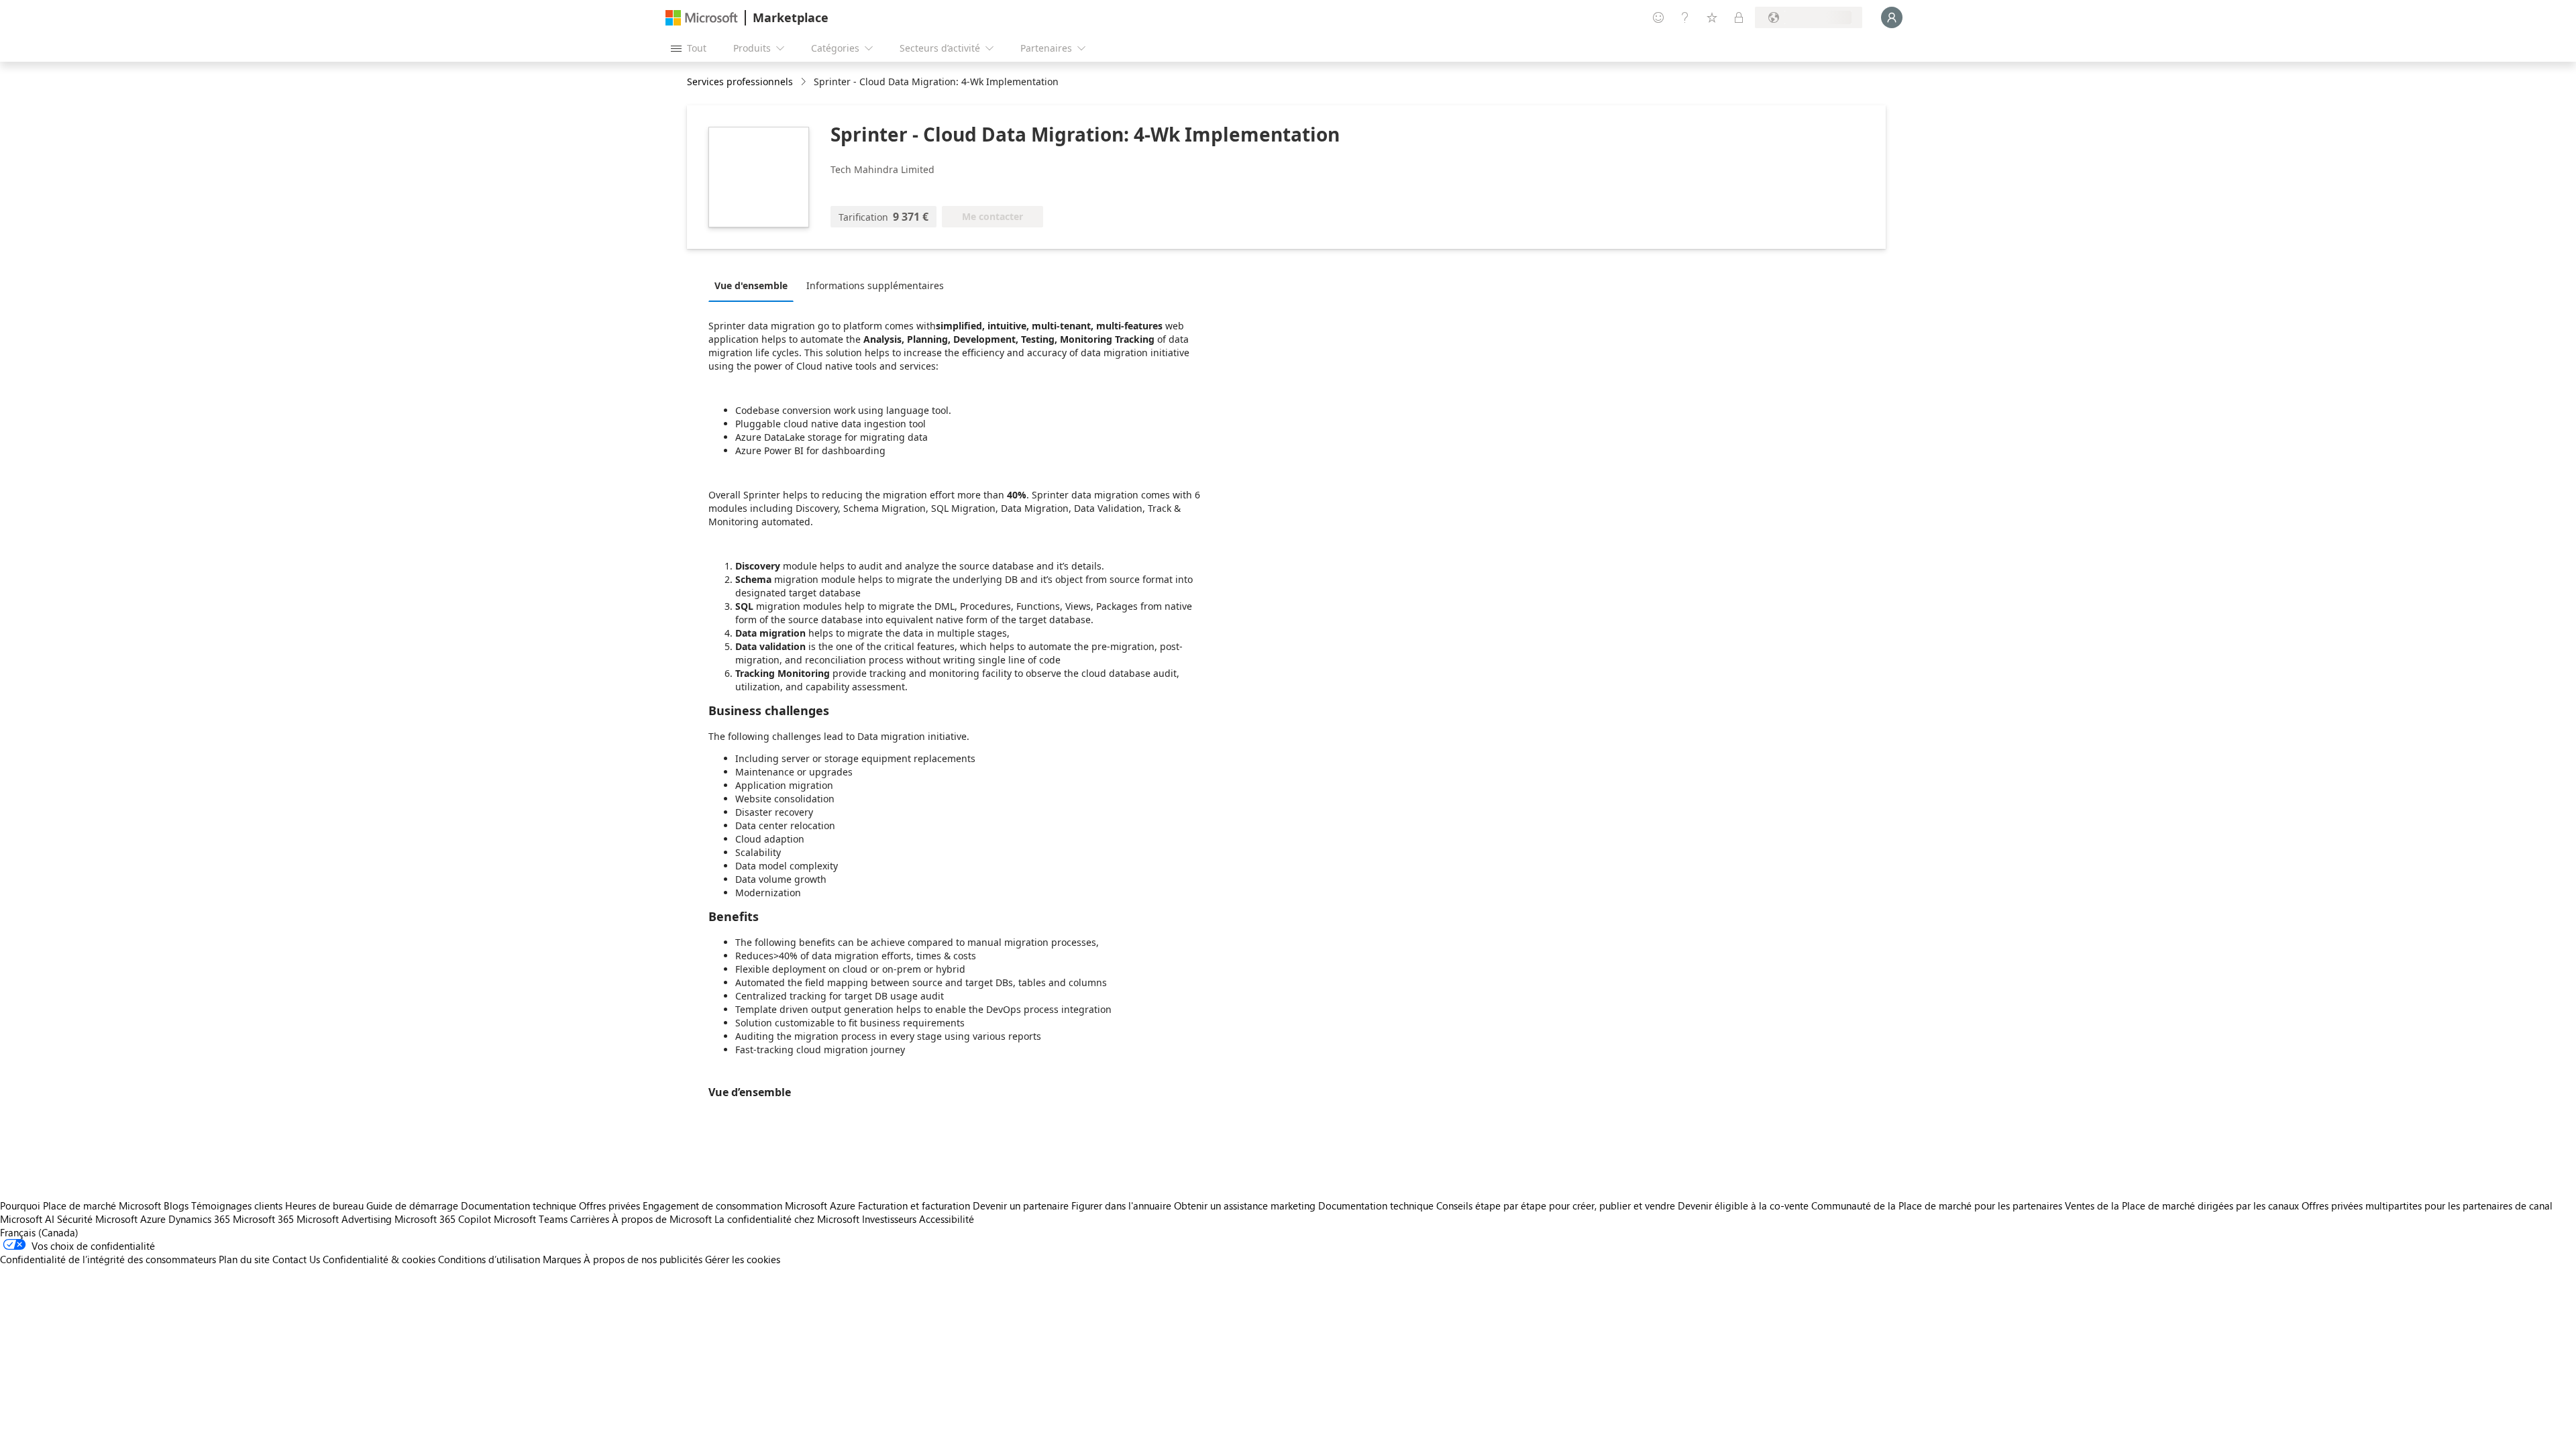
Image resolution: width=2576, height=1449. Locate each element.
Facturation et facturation (914, 1205)
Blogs (176, 1205)
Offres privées (609, 1205)
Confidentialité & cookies (379, 1259)
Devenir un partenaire (1021, 1205)
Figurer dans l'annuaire (1121, 1205)
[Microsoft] (702, 18)
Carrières (590, 1219)
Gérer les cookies (743, 1259)
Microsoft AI (27, 1219)
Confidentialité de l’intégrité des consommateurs (108, 1259)
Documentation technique (519, 1205)
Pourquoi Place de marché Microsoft (80, 1205)
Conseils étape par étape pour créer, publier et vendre (1556, 1205)
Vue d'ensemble (751, 285)
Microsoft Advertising (344, 1219)
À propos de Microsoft (662, 1219)
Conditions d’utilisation (489, 1259)
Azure (153, 1219)
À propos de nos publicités (643, 1259)
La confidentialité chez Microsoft (787, 1219)
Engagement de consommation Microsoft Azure (750, 1205)
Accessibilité (947, 1219)
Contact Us (296, 1259)
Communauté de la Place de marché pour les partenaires (1937, 1205)
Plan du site (244, 1259)
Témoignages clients (237, 1205)
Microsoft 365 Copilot (443, 1219)
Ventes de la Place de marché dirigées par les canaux (2182, 1205)
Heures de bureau (324, 1205)
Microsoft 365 (263, 1219)
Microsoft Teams (531, 1219)
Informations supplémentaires (875, 285)
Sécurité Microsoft (97, 1219)
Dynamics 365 (199, 1219)
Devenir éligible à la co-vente (1743, 1205)
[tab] (754, 285)
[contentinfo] (805, 82)
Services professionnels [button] (740, 82)
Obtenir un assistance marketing (1245, 1205)
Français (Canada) (39, 1232)
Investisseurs (889, 1219)
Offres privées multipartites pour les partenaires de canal (2427, 1205)
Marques (562, 1259)
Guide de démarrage (412, 1205)
